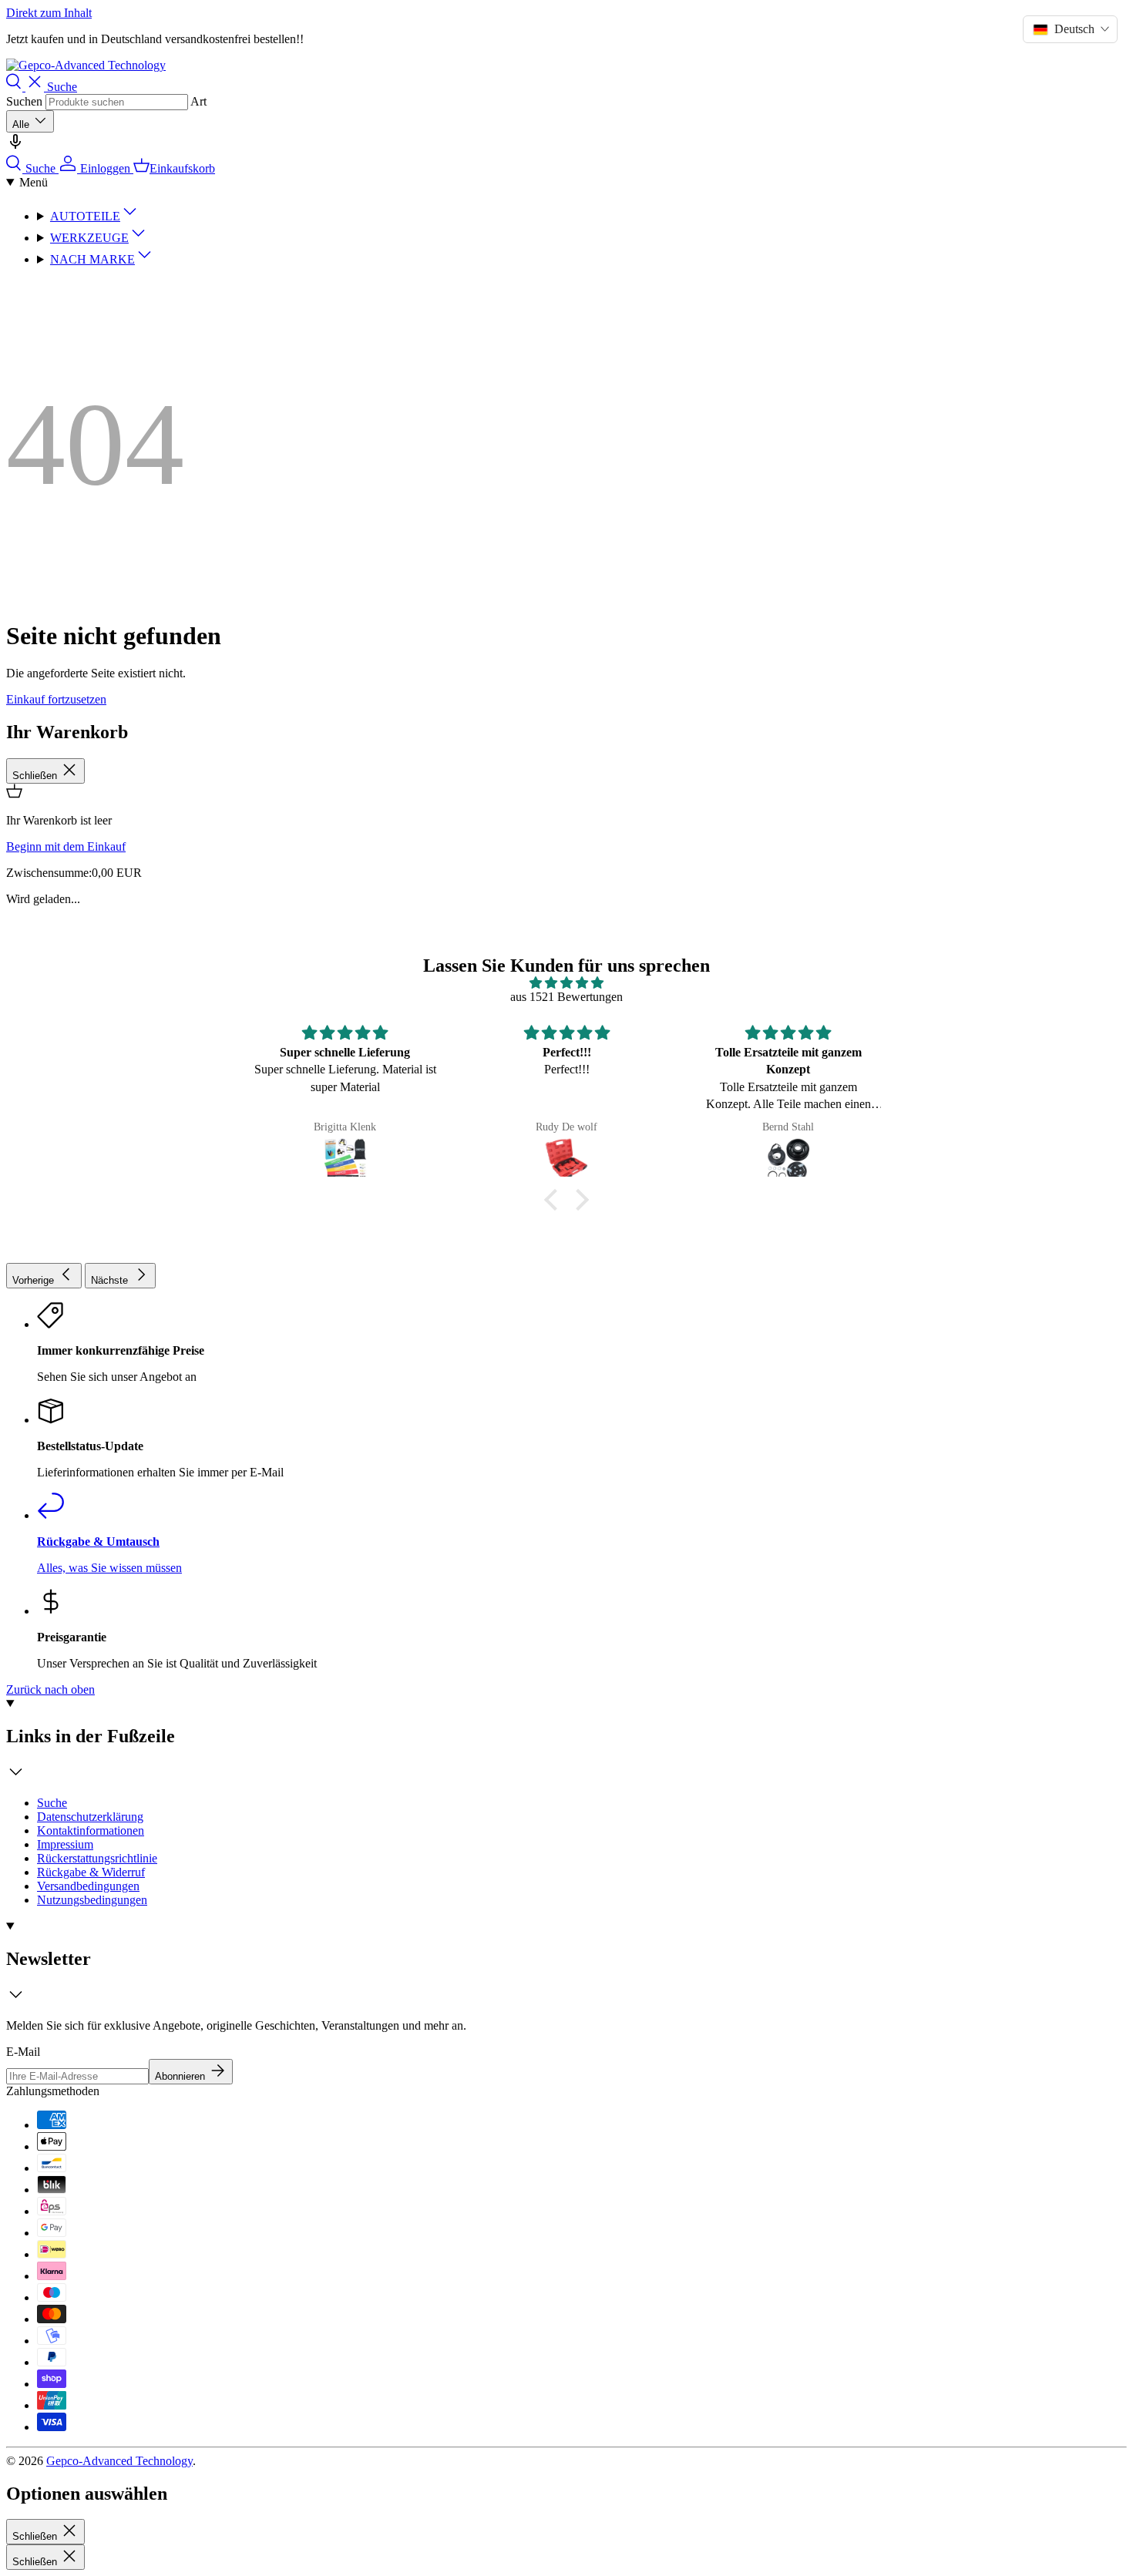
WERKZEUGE (89, 238)
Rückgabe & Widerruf (91, 1872)
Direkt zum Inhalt (49, 13)
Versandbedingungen (88, 1886)
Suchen (24, 101)
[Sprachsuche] (15, 147)
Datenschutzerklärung (90, 1817)
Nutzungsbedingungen (92, 1900)
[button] (555, 1200)
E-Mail (23, 2052)
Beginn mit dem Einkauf (66, 846)
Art (198, 101)
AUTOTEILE (85, 216)
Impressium (65, 1844)
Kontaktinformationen (91, 1830)
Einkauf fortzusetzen (56, 699)
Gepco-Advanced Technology (119, 2461)
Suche (52, 1803)
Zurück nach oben (50, 1689)
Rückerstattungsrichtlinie (97, 1858)
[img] (566, 983)
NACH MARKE (92, 259)
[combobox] (117, 102)
